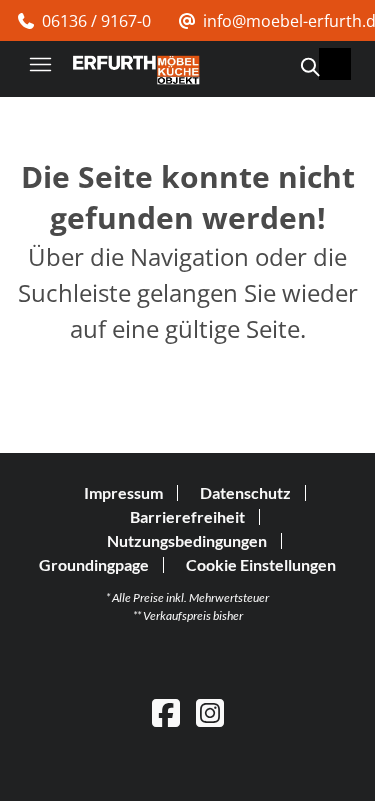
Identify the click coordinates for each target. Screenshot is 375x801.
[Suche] (309, 67)
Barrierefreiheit (187, 516)
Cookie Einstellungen (261, 565)
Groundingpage (94, 564)
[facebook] (166, 712)
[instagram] (210, 712)
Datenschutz (245, 492)
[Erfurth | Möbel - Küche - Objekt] (136, 69)
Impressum (123, 492)
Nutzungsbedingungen (187, 540)
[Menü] (40, 64)
